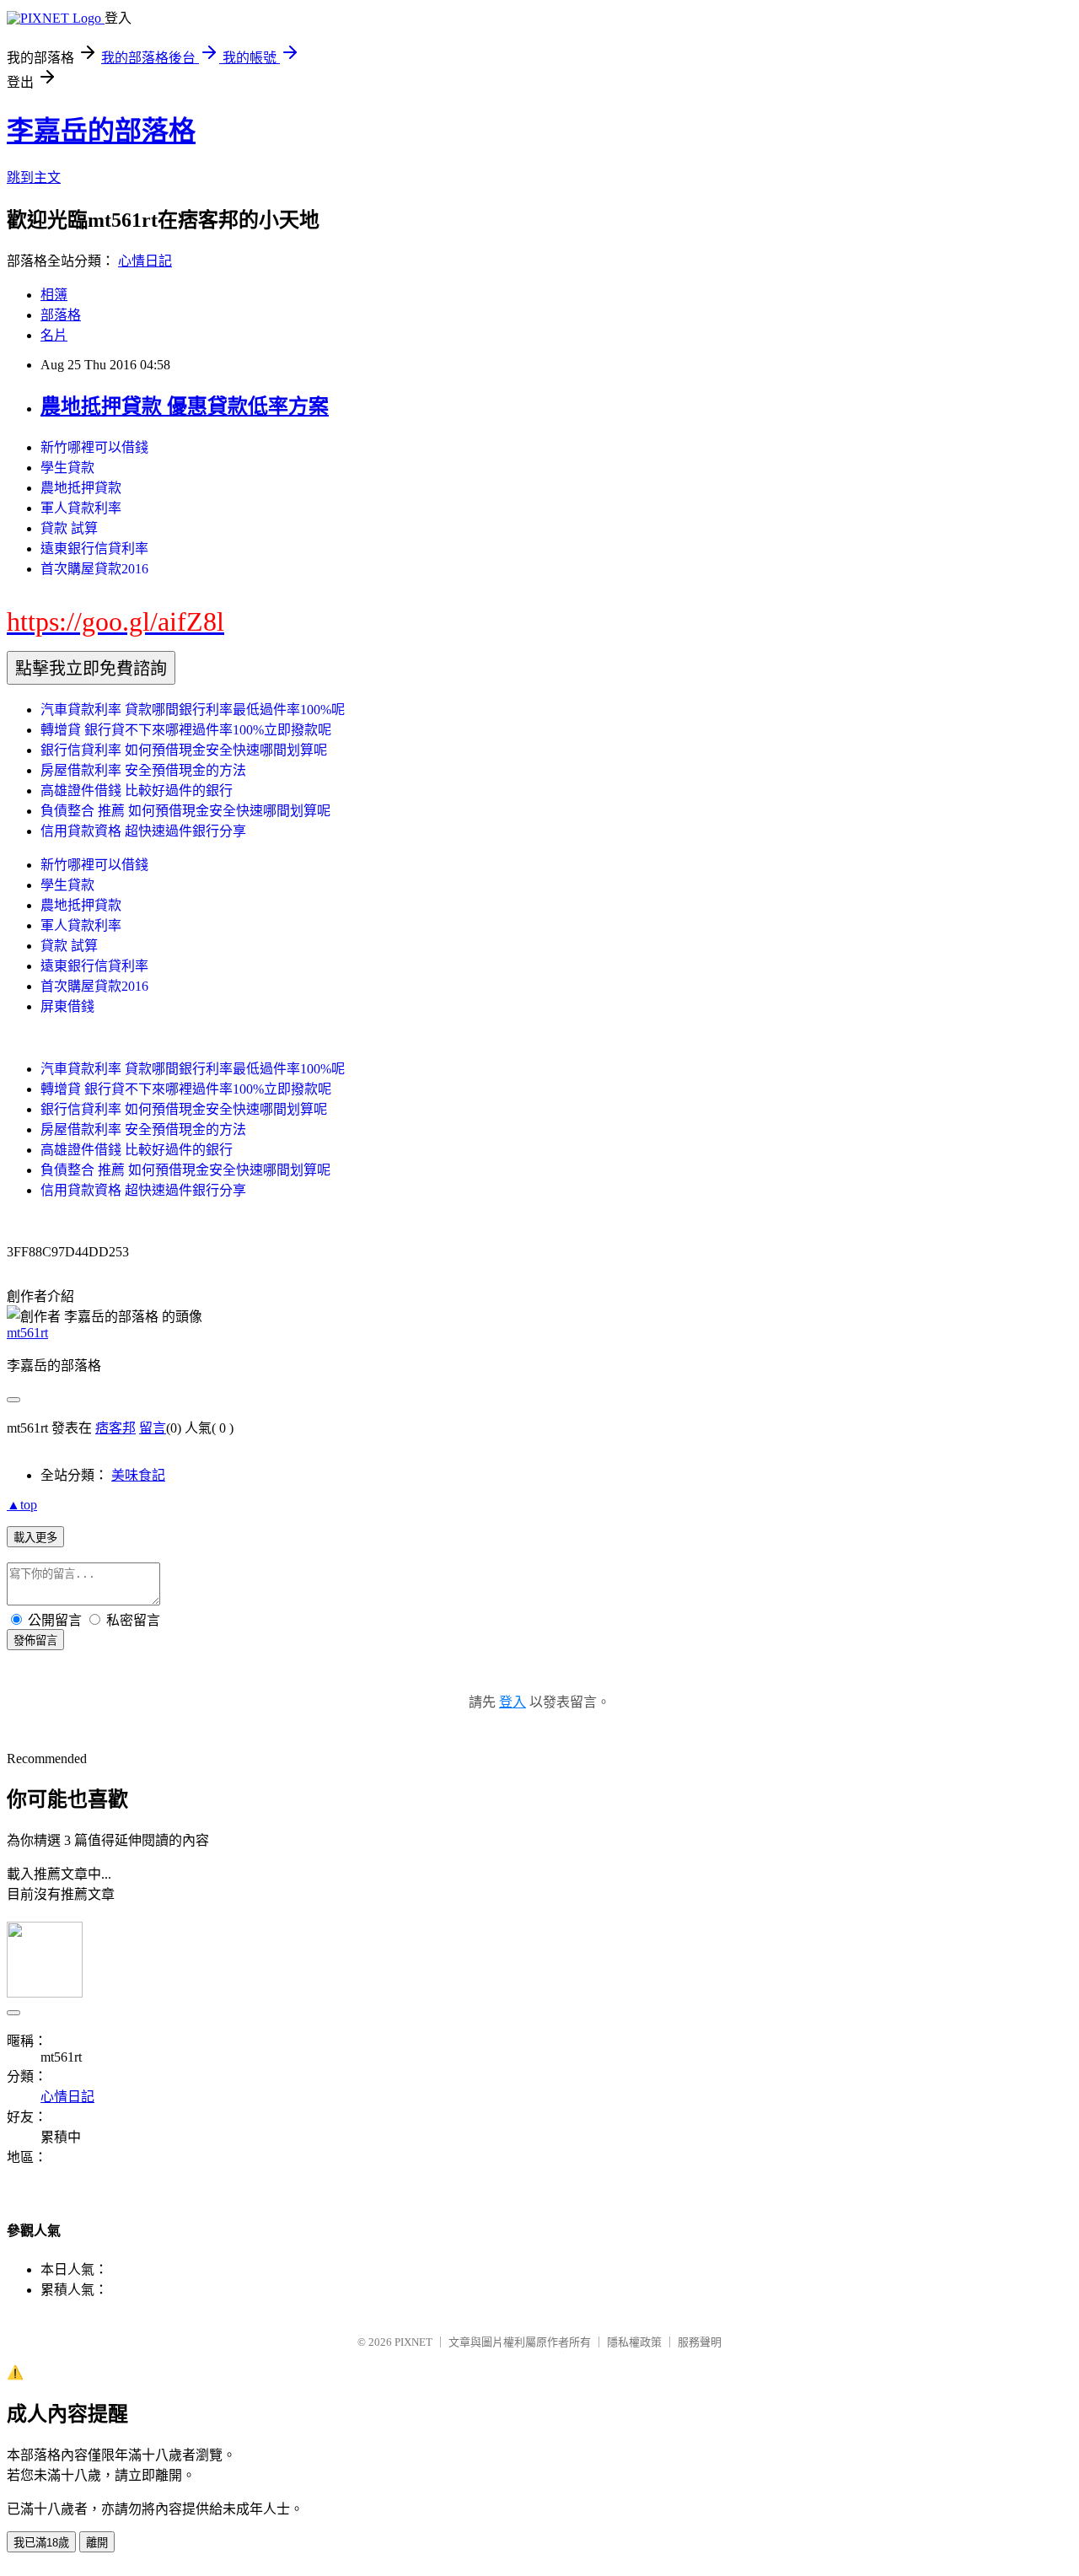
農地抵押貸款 (81, 488)
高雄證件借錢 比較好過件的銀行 (137, 791)
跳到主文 (34, 177)
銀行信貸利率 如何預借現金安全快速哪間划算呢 (184, 750)
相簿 (54, 295)
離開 (97, 2543)
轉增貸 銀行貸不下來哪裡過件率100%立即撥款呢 (186, 730)
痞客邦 (115, 1428)
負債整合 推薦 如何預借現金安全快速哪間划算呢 (185, 811)
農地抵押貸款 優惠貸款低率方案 (185, 406)
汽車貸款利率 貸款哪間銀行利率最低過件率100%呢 (193, 710)
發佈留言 (35, 1640)
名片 (54, 335)
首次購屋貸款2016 (94, 569)
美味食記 (138, 1475)
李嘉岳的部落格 (101, 131)
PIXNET (413, 2342)
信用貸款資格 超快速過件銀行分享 (143, 831)
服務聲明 (700, 2342)
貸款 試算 (69, 528)
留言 (153, 1428)
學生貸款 (67, 468)
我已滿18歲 (41, 2543)
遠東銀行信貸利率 (94, 549)
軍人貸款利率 (81, 508)
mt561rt (27, 1333)
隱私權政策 (634, 2342)
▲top (22, 1505)
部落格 (61, 315)
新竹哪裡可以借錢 (94, 447)
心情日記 (145, 261)
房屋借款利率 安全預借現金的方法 (143, 770)
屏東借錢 (67, 1006)
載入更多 (35, 1538)
